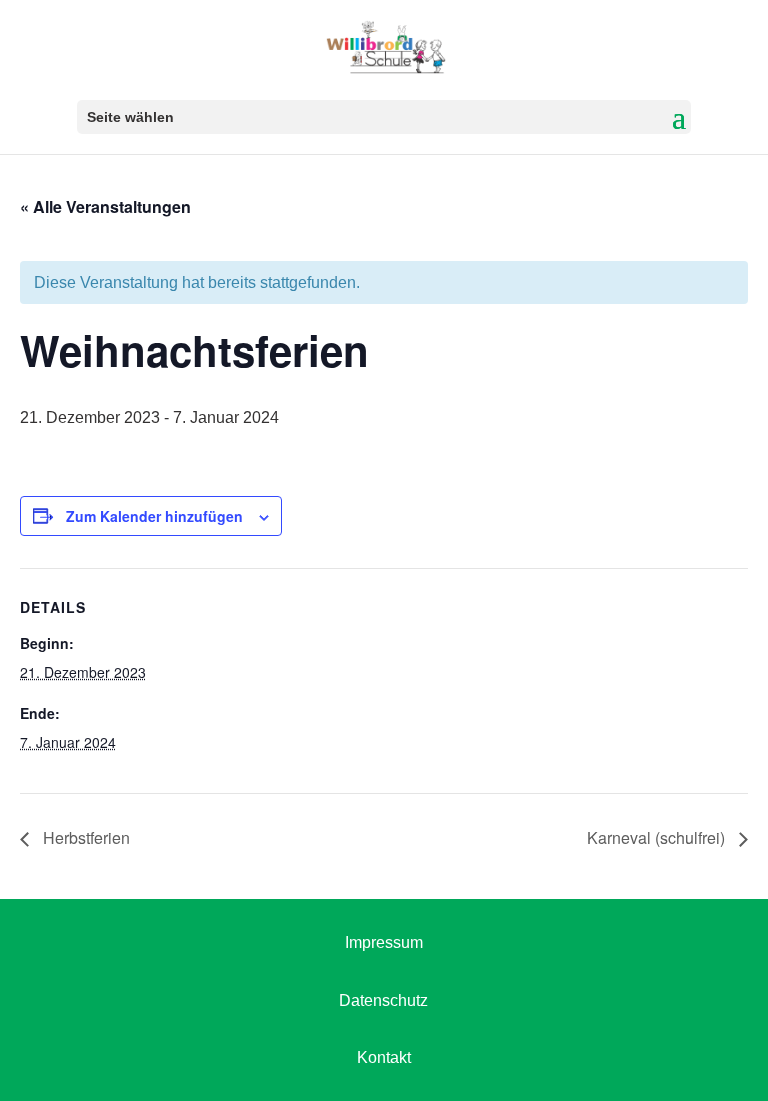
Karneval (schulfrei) (658, 837)
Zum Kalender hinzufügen (154, 516)
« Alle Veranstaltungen (105, 206)
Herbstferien (84, 837)
